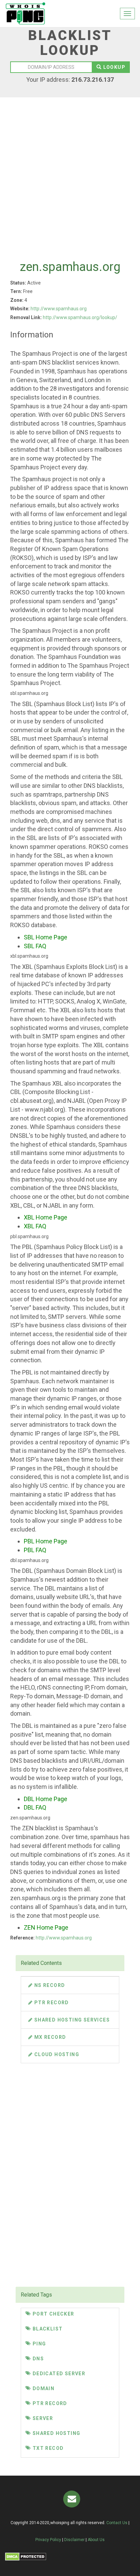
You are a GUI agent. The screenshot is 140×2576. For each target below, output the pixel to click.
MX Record (49, 2037)
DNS (37, 2359)
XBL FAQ (35, 1226)
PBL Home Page (46, 1541)
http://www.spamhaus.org (59, 309)
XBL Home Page (46, 1217)
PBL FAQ (35, 1550)
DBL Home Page (46, 1799)
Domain (43, 2388)
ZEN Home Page (46, 1927)
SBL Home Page (46, 937)
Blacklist (47, 2329)
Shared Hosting (56, 2433)
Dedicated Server (58, 2374)
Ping (38, 2344)
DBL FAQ (35, 1807)
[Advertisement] (70, 173)
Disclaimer (74, 2540)
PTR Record (51, 2003)
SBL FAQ (35, 946)
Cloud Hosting (56, 2054)
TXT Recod (47, 2448)
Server (42, 2418)
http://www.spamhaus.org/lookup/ (80, 317)
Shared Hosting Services (71, 2020)
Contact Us (117, 2523)
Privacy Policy (48, 2540)
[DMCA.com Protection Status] (26, 2557)
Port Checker (52, 2314)
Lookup (113, 67)
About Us (96, 2540)
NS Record (49, 1985)
